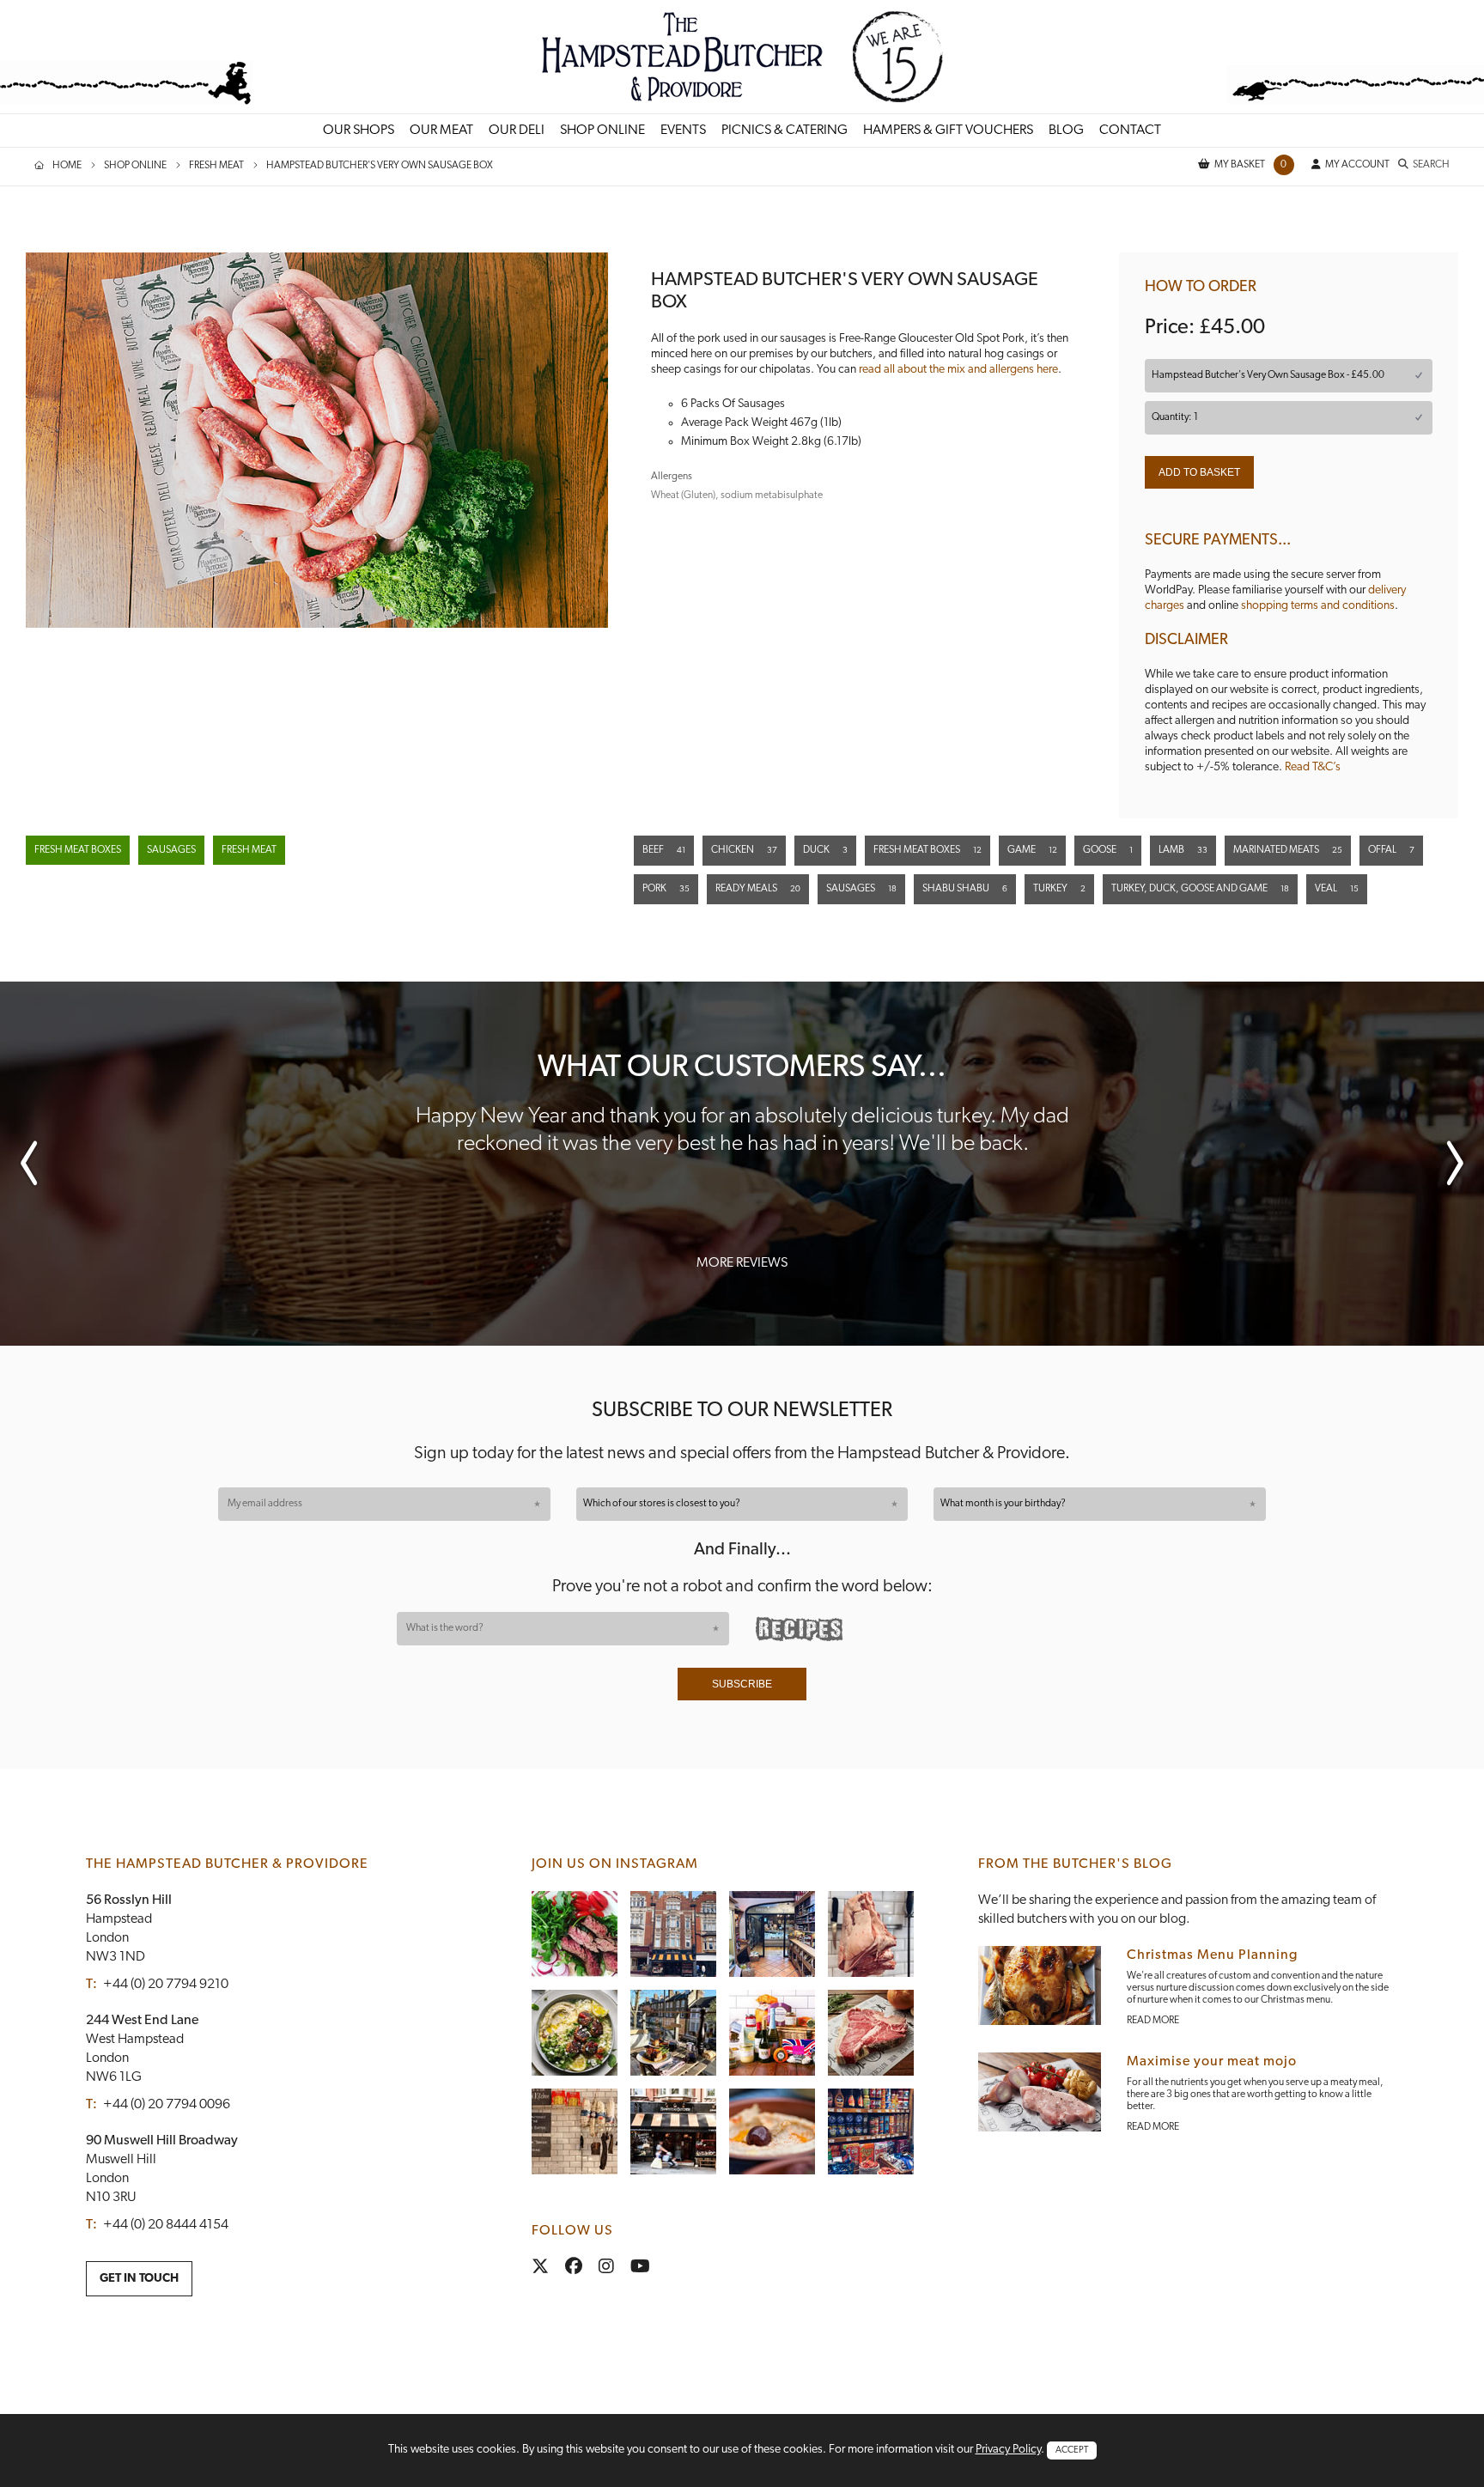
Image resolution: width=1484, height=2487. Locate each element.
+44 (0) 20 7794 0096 (167, 2105)
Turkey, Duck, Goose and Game (1200, 889)
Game (1032, 850)
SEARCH (1431, 165)
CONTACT (1130, 131)
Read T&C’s (1313, 767)
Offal (1391, 850)
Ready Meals (758, 889)
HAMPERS (948, 131)
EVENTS (683, 131)
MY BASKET (1251, 165)
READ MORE (1153, 2021)
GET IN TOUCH (139, 2279)
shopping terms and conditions (1318, 606)
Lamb (1183, 850)
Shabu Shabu (965, 889)
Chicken (744, 850)
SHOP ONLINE (602, 131)
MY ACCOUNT (1357, 165)
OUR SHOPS (359, 131)
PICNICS (785, 131)
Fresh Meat (249, 850)
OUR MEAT (441, 131)
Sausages (171, 850)
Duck (825, 850)
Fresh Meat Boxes (78, 850)
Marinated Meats (1288, 850)
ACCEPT (1072, 2451)
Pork (666, 889)
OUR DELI (517, 131)
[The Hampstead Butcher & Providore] (742, 56)
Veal (1337, 889)
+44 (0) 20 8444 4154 (166, 2225)
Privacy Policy (1008, 2450)
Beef (664, 850)
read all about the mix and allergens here (958, 370)
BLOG (1066, 131)
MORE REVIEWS (742, 1263)
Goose (1108, 850)
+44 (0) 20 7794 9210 (166, 1985)
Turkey (1059, 889)
